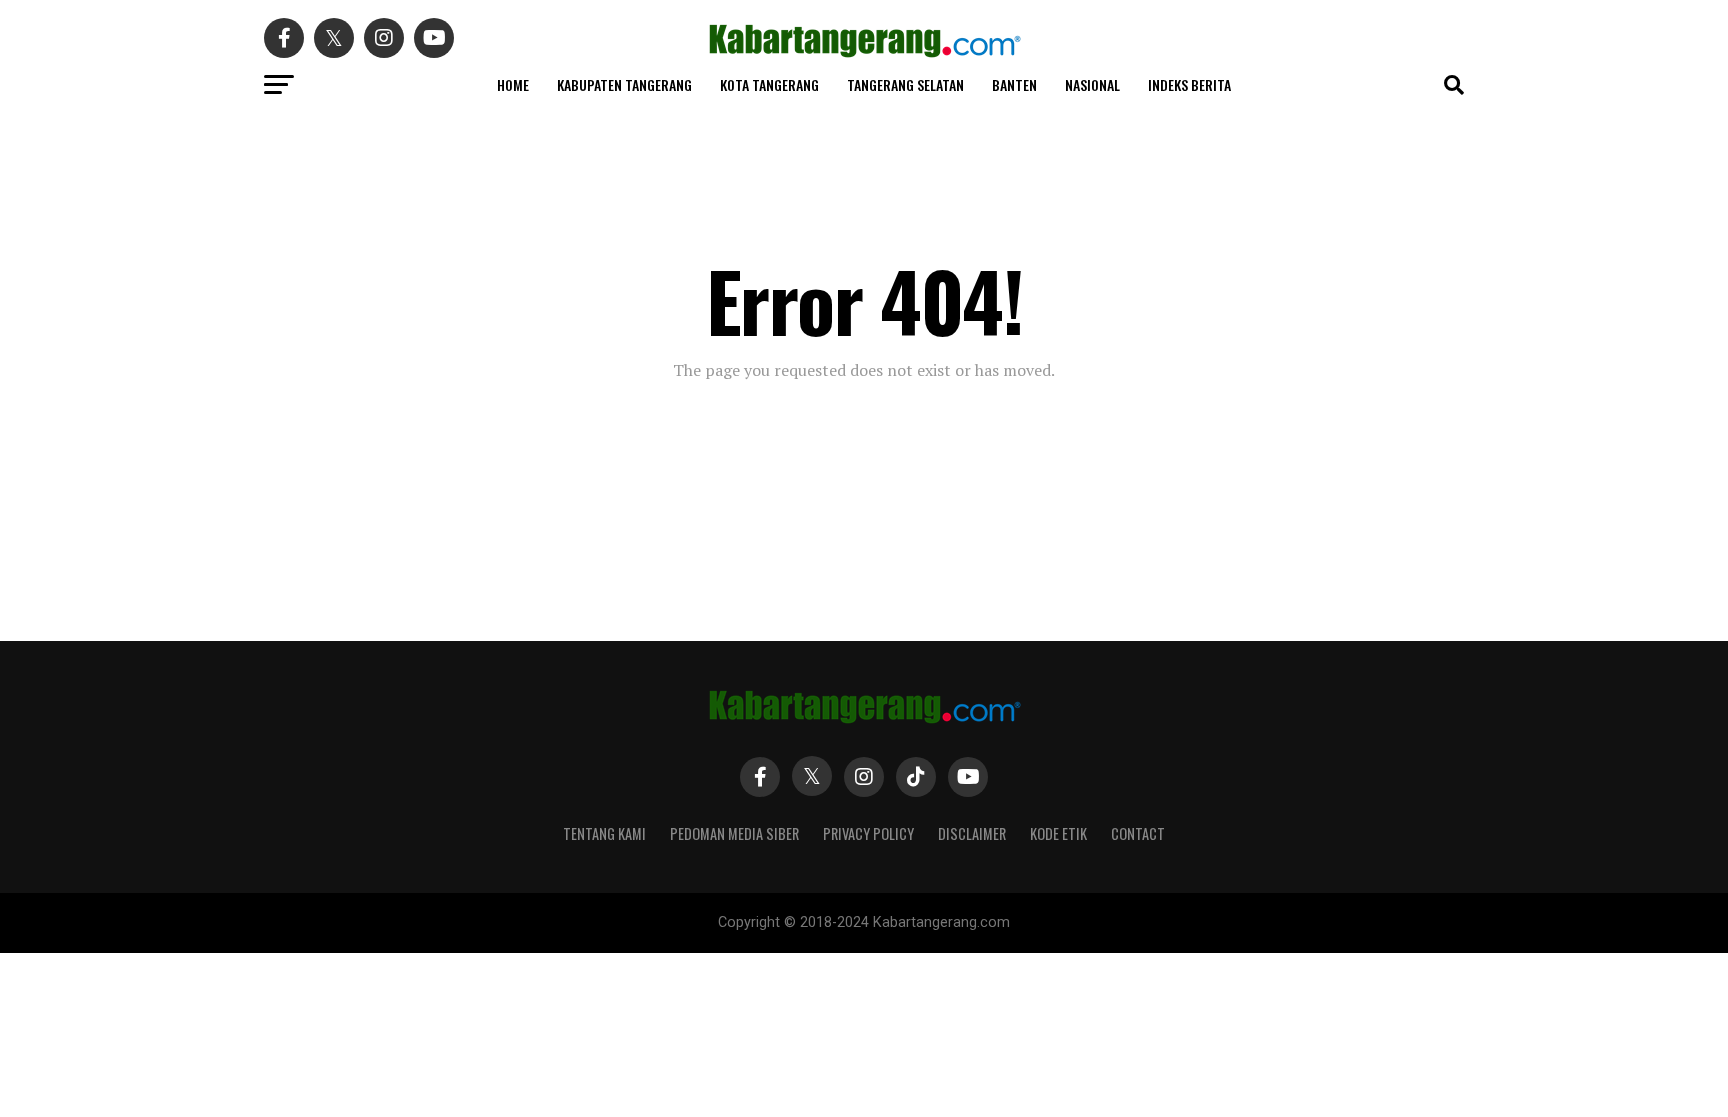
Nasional (1092, 84)
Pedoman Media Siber (734, 833)
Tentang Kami (604, 833)
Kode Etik (1058, 833)
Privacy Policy (868, 833)
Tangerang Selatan (905, 84)
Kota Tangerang (769, 84)
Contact (1138, 833)
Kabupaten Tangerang (624, 84)
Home (513, 84)
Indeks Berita (1189, 84)
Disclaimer (972, 833)
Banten (1014, 84)
